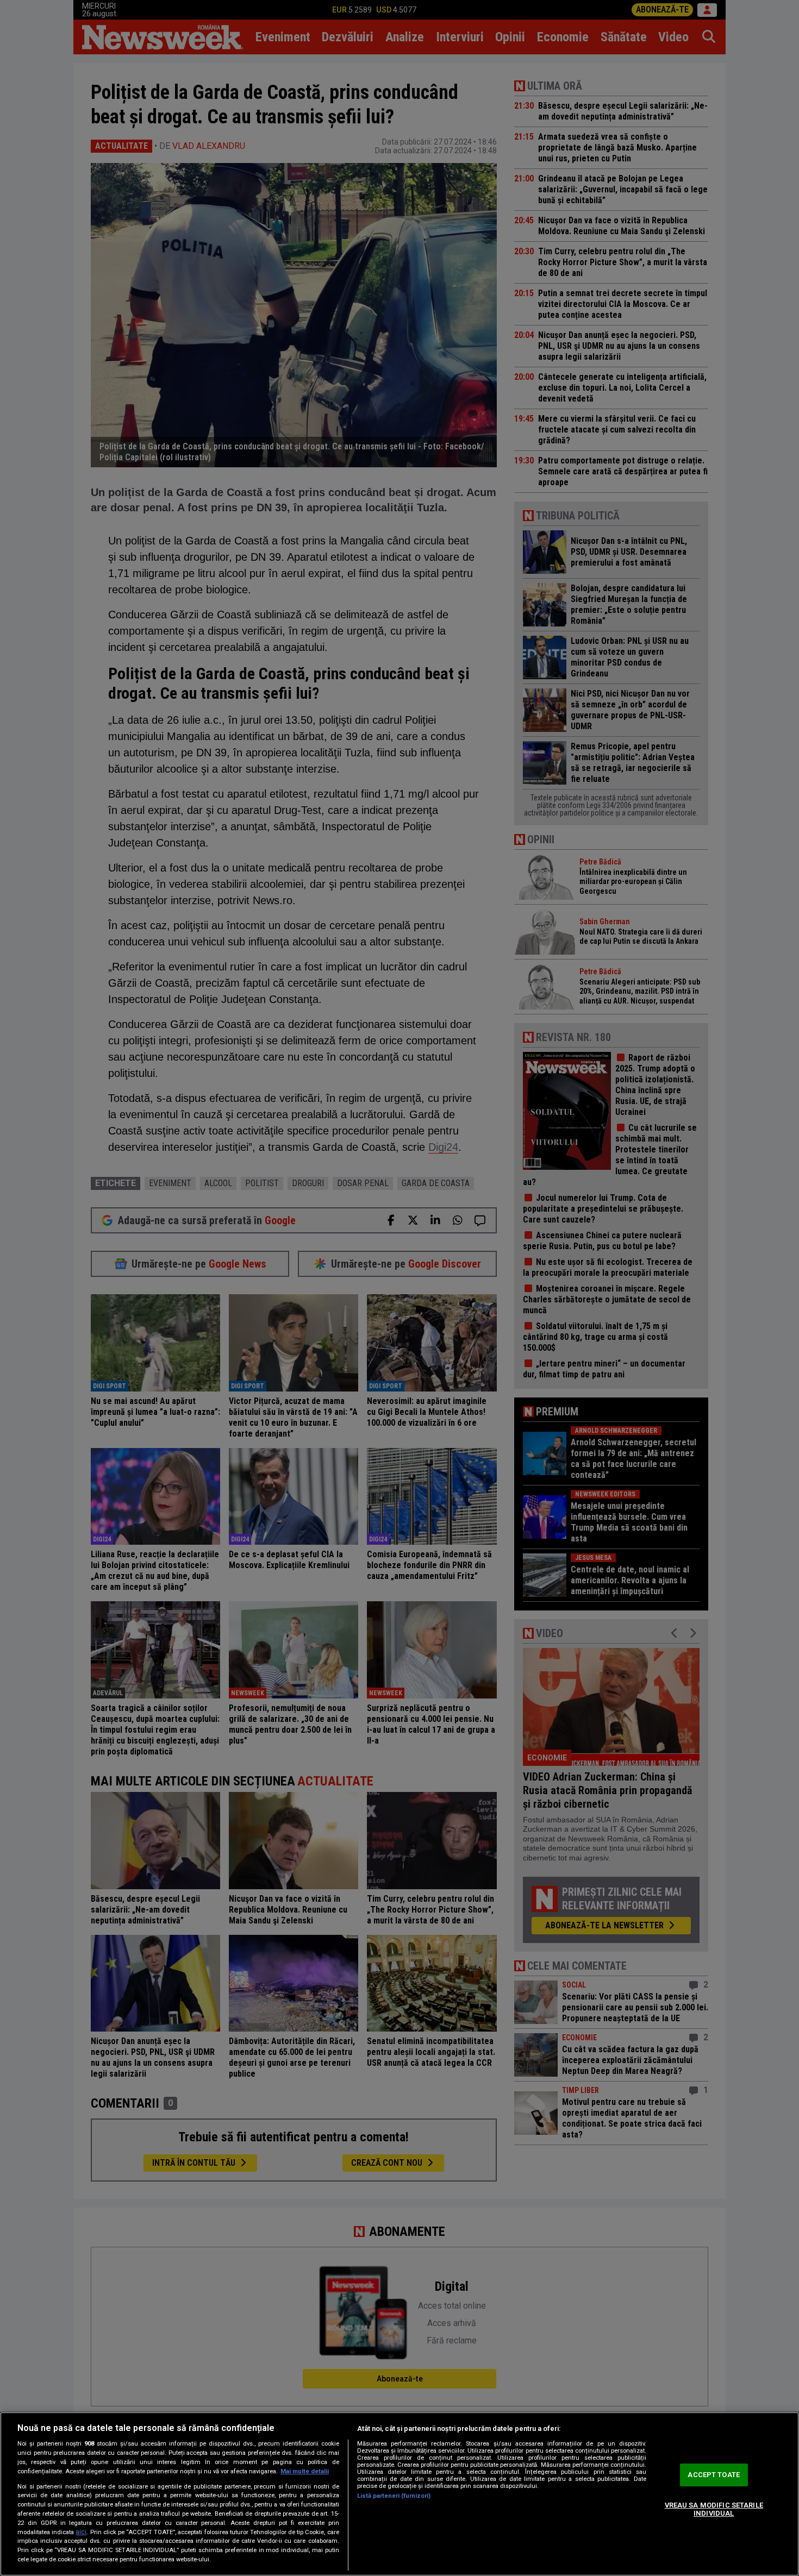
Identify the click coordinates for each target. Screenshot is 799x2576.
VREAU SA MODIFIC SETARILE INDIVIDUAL (714, 2509)
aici (81, 2532)
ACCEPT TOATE (714, 2475)
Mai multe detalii (305, 2471)
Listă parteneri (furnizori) (394, 2496)
